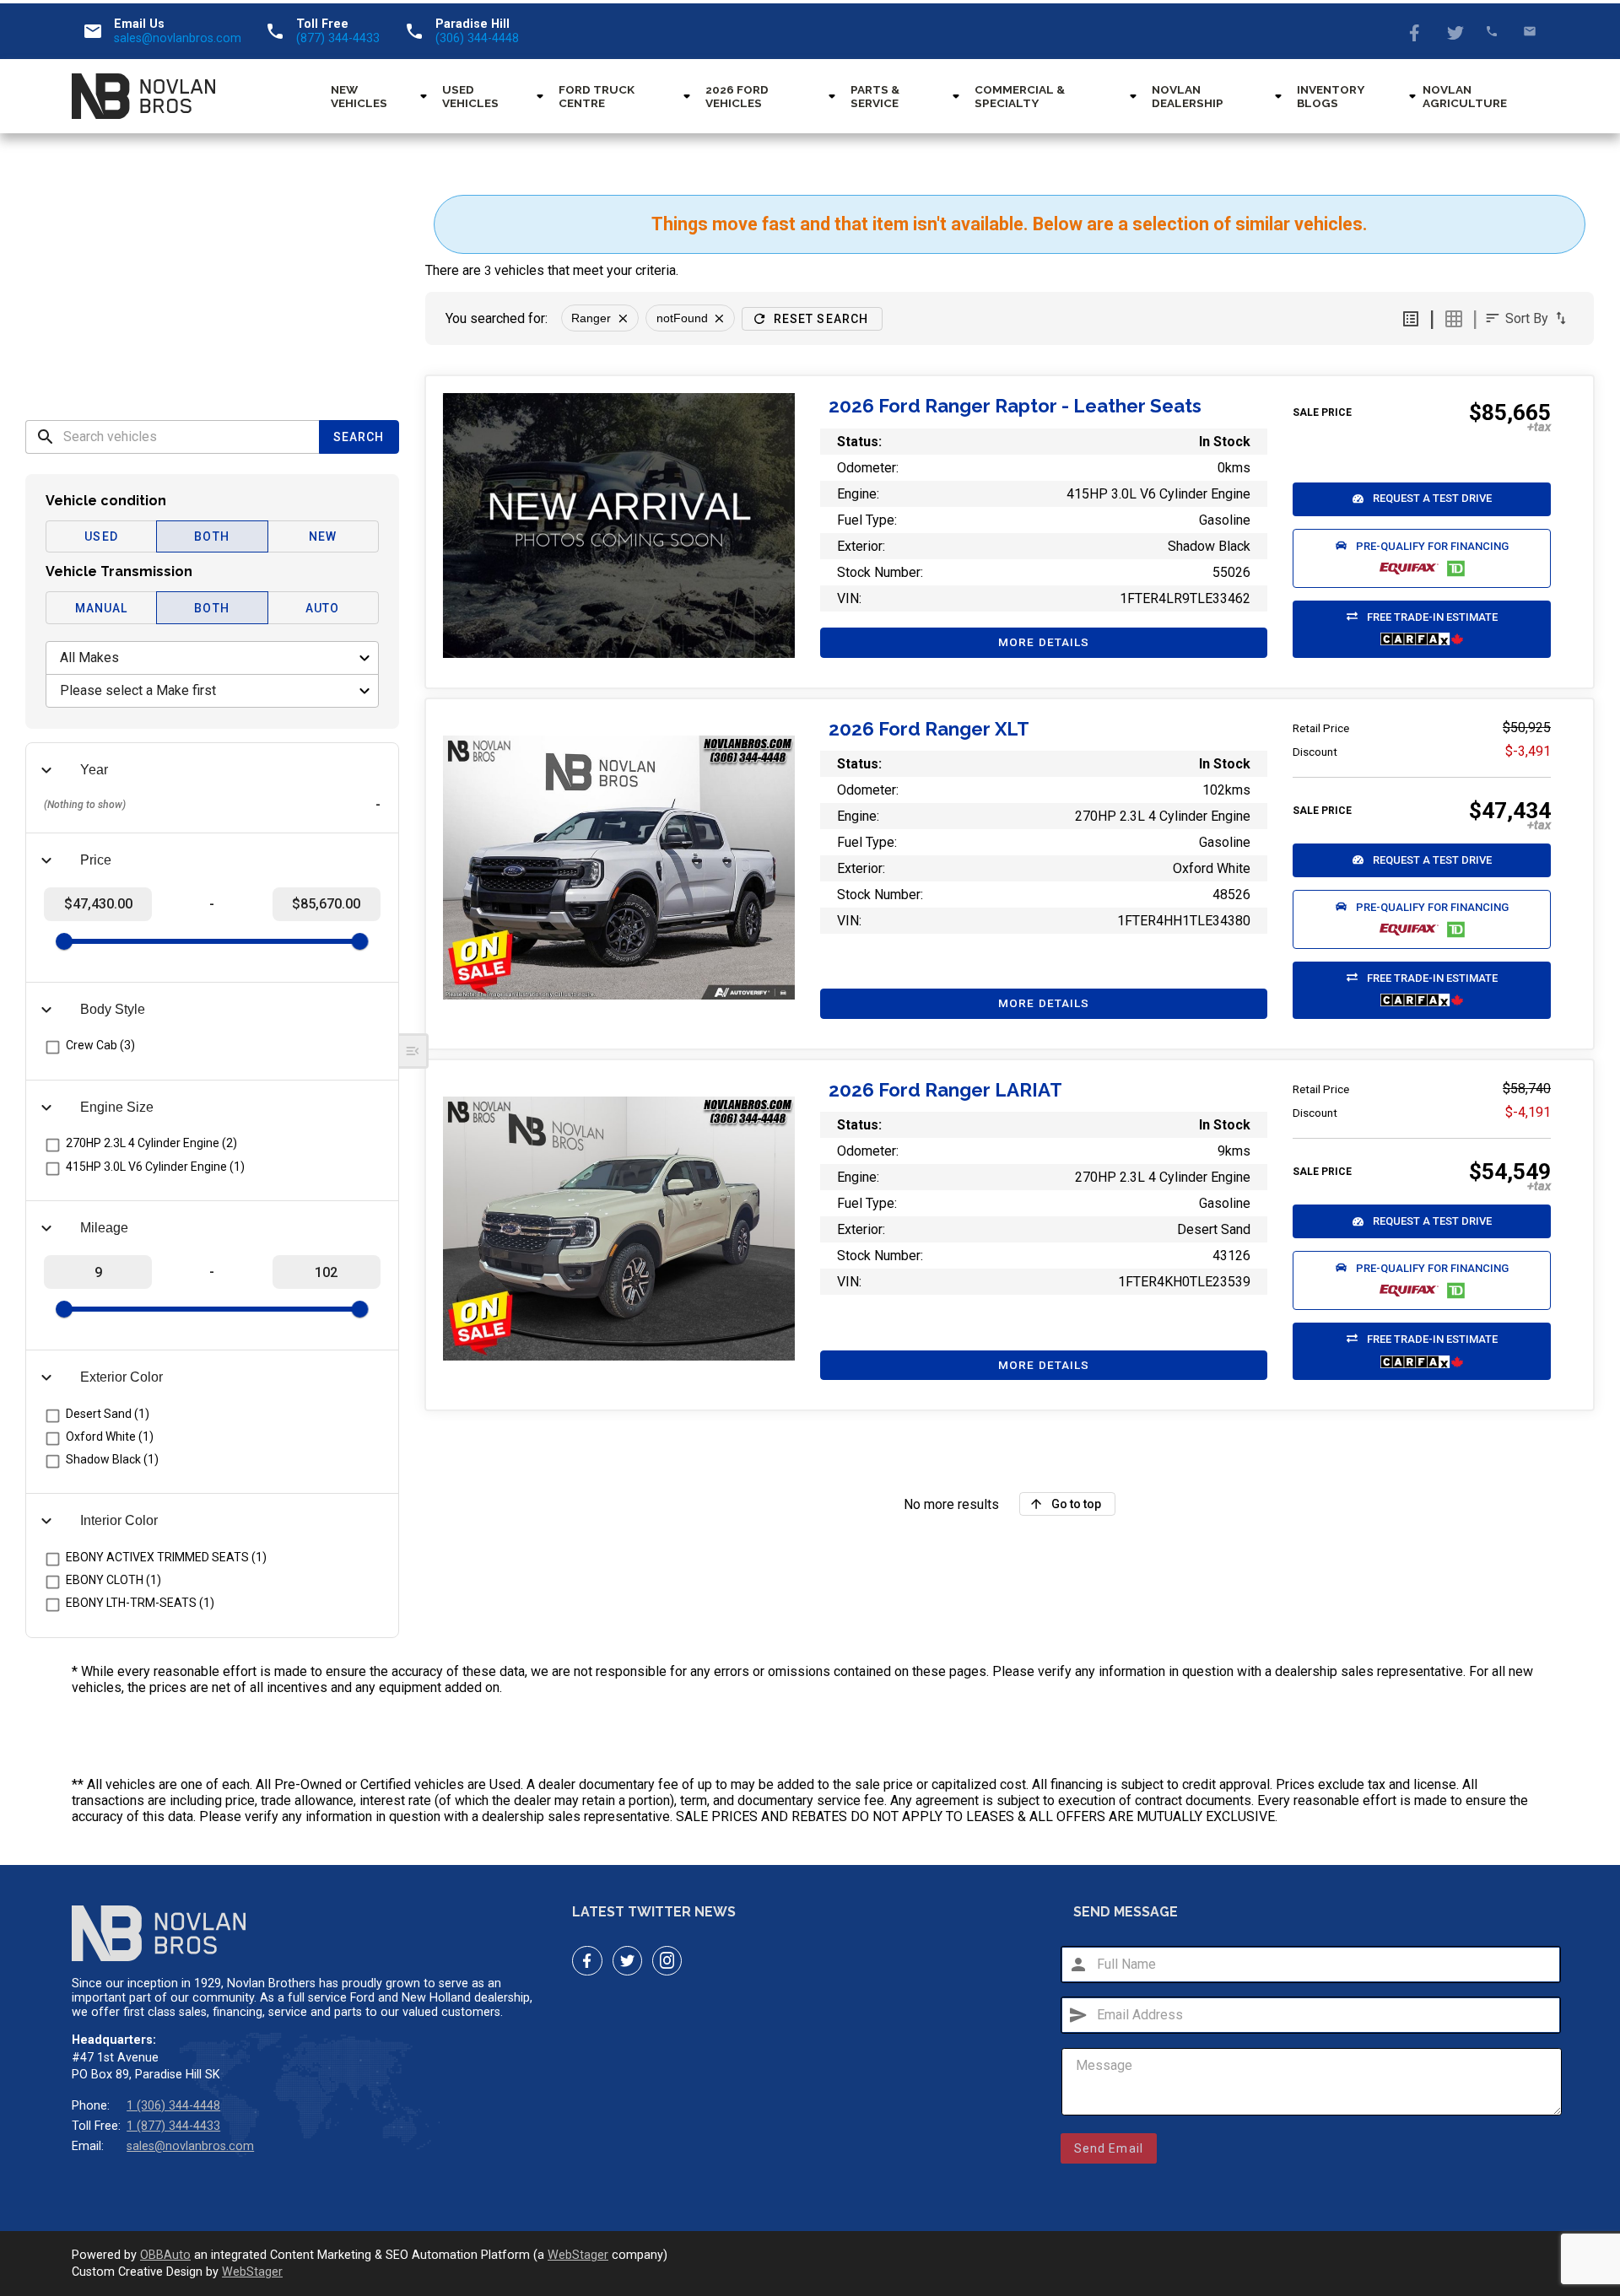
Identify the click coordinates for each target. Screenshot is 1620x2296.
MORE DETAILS (1044, 642)
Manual (102, 608)
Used (101, 536)
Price (96, 860)
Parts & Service (875, 96)
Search (359, 437)
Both (211, 536)
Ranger (591, 318)
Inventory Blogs (1330, 96)
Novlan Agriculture (1465, 96)
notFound (682, 318)
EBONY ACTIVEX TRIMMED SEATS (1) (166, 1557)
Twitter (1454, 31)
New (323, 536)
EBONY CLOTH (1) (113, 1580)
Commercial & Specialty (1020, 96)
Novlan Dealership (1188, 96)
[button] (1422, 499)
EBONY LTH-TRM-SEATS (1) (140, 1603)
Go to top (1076, 1504)
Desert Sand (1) (108, 1414)
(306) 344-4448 (477, 38)
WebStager (578, 2255)
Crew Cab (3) (100, 1045)
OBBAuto (165, 2255)
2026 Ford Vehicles (737, 96)
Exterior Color (121, 1377)
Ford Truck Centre (597, 96)
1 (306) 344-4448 (173, 2106)
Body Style (113, 1009)
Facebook (1416, 31)
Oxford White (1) (110, 1436)
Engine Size (117, 1107)
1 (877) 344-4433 (173, 2126)
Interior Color (119, 1520)
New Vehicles (359, 96)
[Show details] (619, 525)
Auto (322, 608)
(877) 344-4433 (338, 38)
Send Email (1109, 2148)
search (46, 437)
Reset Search (821, 319)
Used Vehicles (470, 96)
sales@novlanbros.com (178, 38)
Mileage (104, 1228)
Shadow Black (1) (112, 1459)
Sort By (1527, 318)
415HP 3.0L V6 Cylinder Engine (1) (155, 1167)
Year (94, 770)
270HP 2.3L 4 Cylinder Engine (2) (151, 1143)
